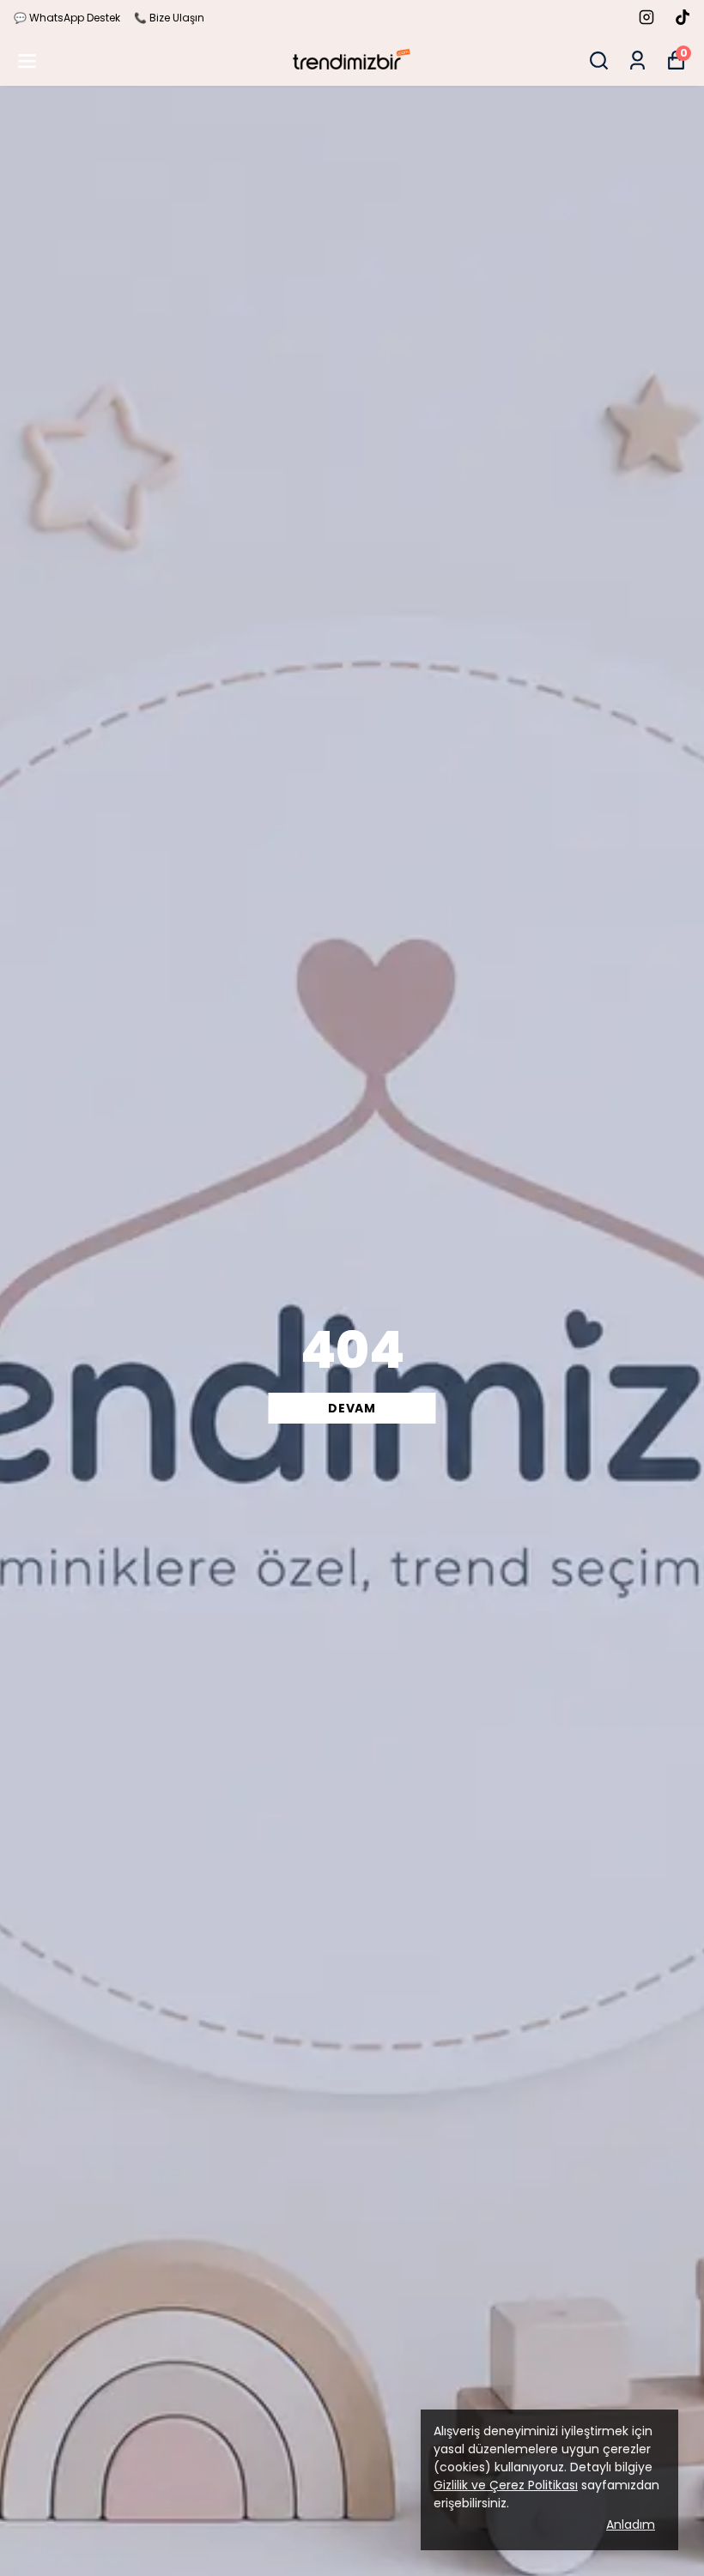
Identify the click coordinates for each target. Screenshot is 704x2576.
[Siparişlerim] (637, 60)
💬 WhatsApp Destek (67, 18)
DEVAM (352, 1408)
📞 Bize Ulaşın (169, 18)
